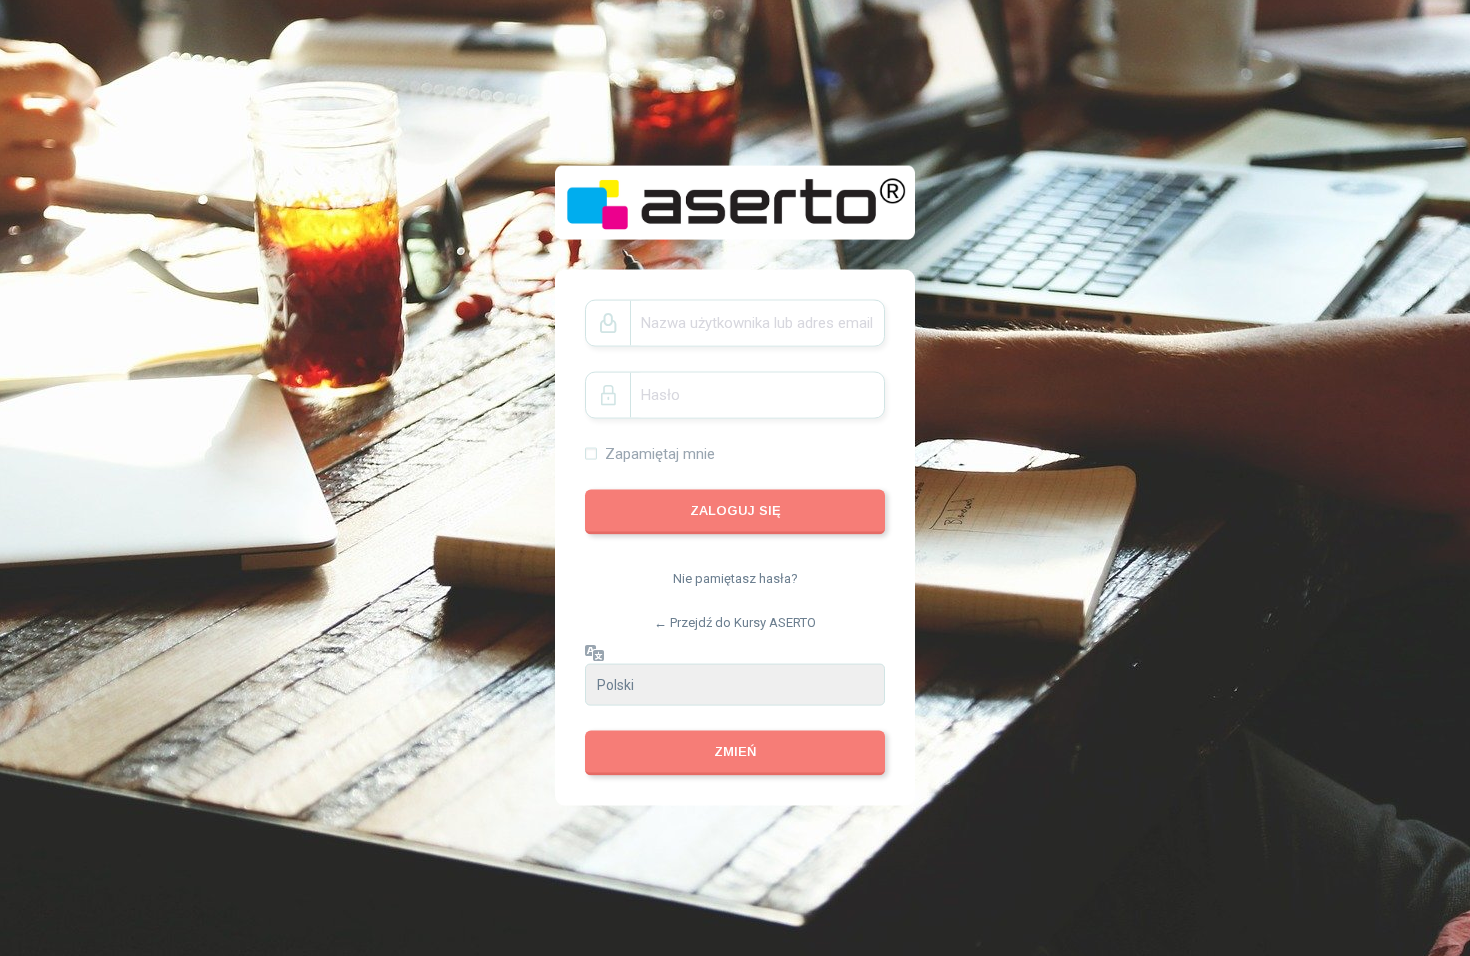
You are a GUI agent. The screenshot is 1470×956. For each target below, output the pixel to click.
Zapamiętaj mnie (660, 453)
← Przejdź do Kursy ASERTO (735, 621)
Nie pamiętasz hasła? (735, 578)
